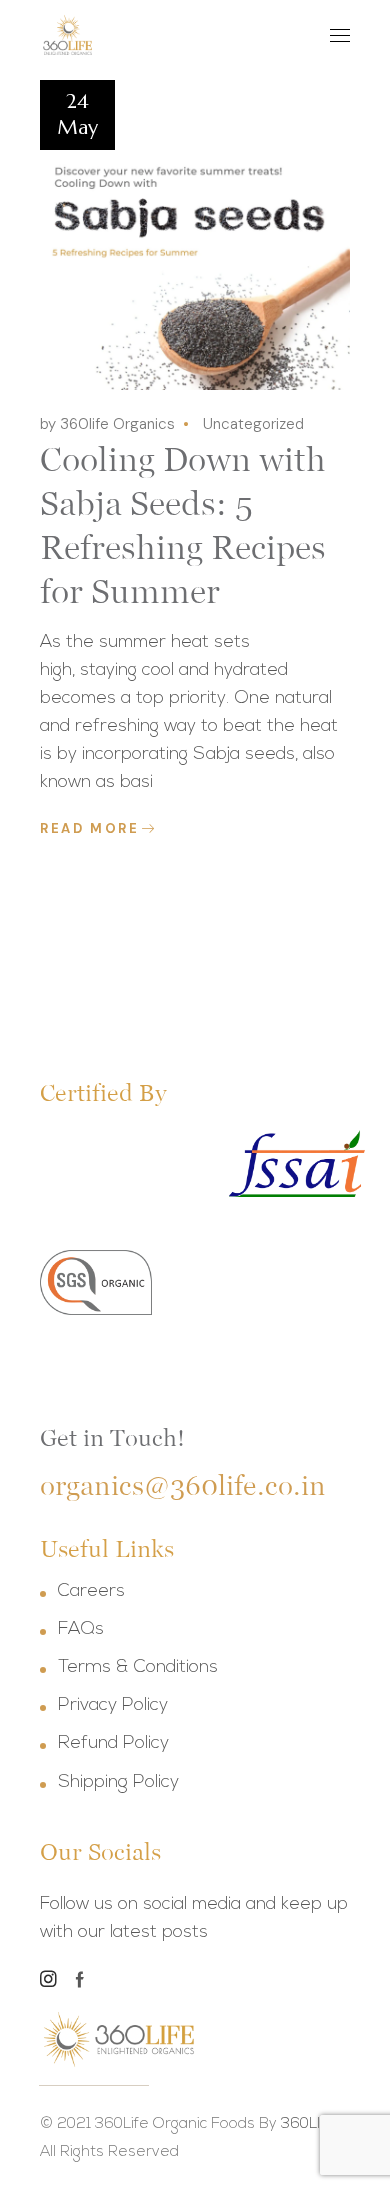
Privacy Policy (113, 1706)
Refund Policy (113, 1744)
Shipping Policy (118, 1783)
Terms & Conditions (138, 1668)
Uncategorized (253, 424)
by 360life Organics (107, 424)
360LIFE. (311, 2124)
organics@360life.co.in (183, 1485)
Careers (91, 1592)
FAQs (81, 1630)
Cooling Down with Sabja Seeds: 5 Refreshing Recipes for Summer (183, 525)
